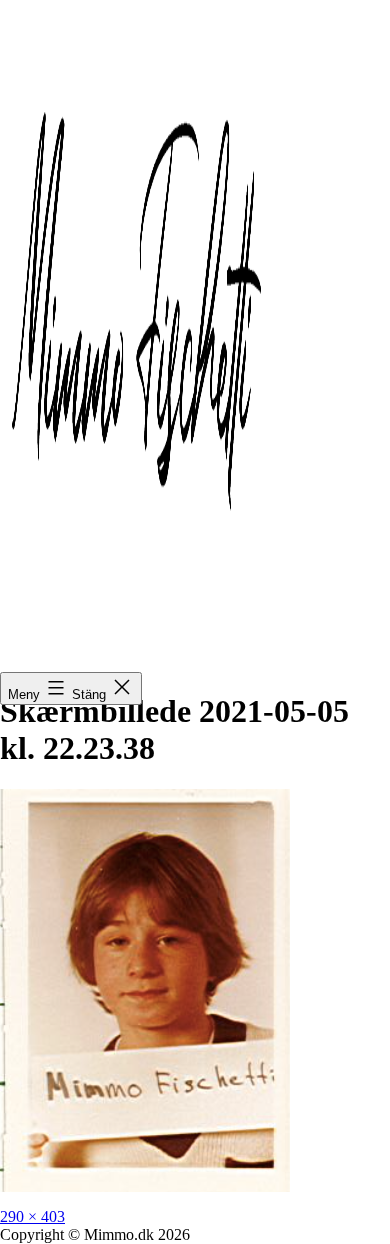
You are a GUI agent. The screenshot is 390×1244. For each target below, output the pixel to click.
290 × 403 (32, 1216)
